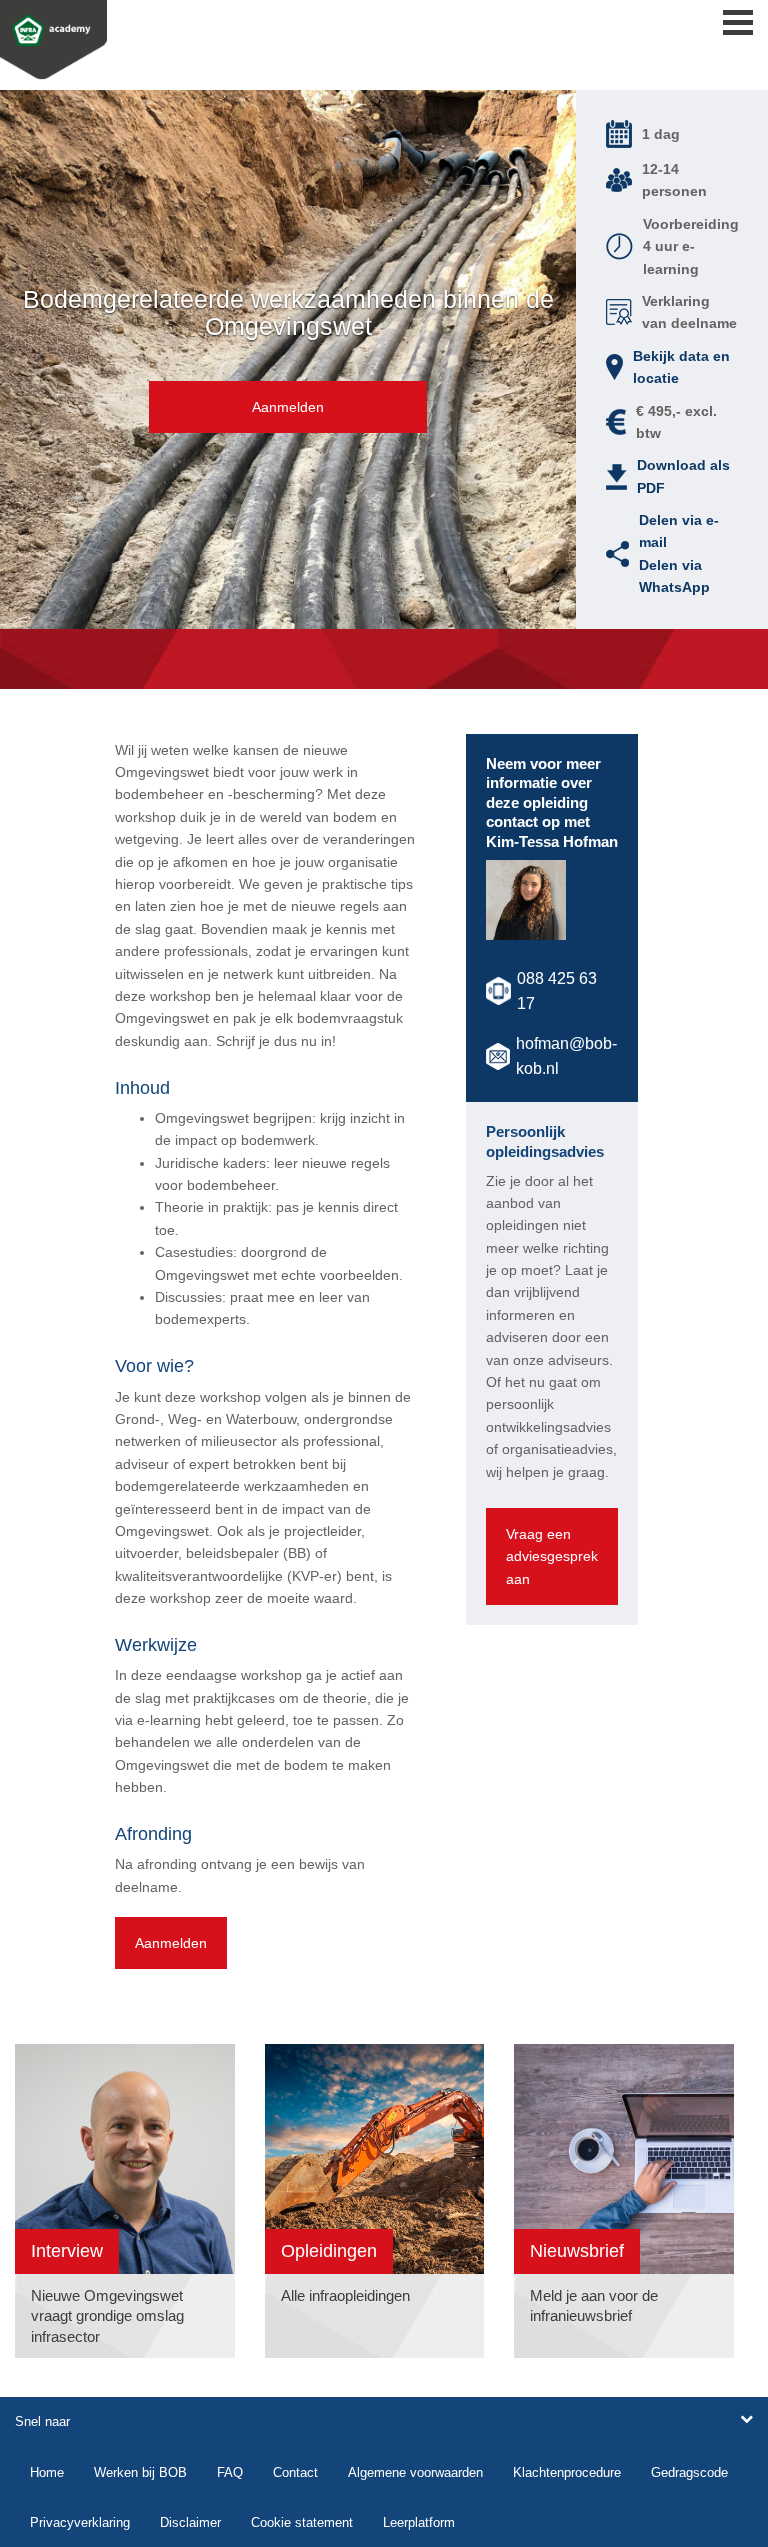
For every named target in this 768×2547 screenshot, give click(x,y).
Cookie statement (302, 2522)
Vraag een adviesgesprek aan (552, 1556)
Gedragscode (689, 2472)
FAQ (230, 2472)
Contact (295, 2472)
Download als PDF (683, 476)
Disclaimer (190, 2522)
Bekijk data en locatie (681, 367)
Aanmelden (288, 407)
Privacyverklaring (80, 2522)
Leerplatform (419, 2522)
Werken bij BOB (140, 2472)
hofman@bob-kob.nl (566, 1056)
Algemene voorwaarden (415, 2472)
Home (47, 2472)
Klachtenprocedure (567, 2472)
